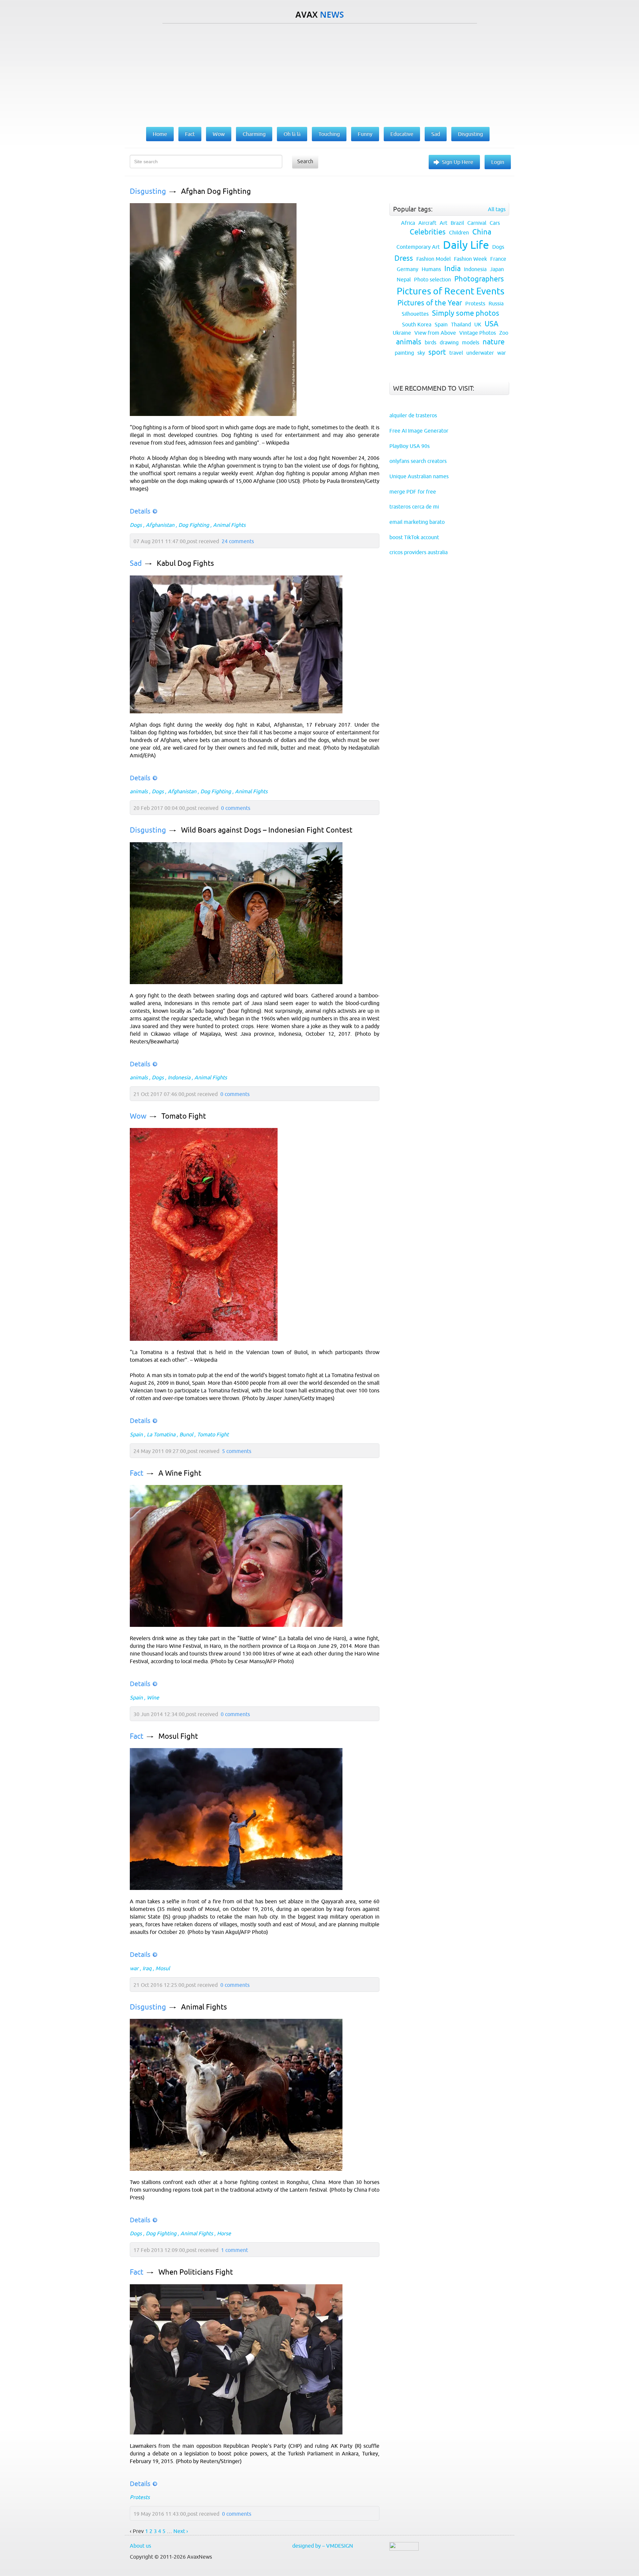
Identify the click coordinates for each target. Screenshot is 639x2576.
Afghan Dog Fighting (216, 191)
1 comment (234, 2250)
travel (456, 353)
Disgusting (148, 191)
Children (459, 232)
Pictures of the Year (430, 303)
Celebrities (428, 232)
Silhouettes (415, 314)
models (471, 342)
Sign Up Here (458, 162)
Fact (137, 1473)
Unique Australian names (419, 476)
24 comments (238, 541)
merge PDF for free (413, 492)
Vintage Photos (478, 333)
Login (498, 162)
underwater (480, 353)
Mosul (163, 1968)
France (498, 259)
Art (443, 223)
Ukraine (402, 333)
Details (140, 511)
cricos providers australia (419, 552)
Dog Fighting (194, 525)
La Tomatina (161, 1434)
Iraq (147, 1968)
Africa (408, 223)
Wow (138, 1116)
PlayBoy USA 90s (410, 446)
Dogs (136, 525)
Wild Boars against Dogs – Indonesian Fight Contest (267, 830)
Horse (224, 2233)
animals (139, 791)
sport (437, 352)
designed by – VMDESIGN (323, 2546)
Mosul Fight (178, 1736)
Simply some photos (466, 313)
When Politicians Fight (196, 2272)
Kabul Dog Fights (185, 563)
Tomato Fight (184, 1116)
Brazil (457, 223)
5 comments (237, 1451)
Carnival (477, 223)
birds (430, 342)
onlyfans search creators (418, 461)
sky (421, 353)
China (482, 232)
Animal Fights (229, 525)
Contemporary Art (418, 247)
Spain (136, 1434)
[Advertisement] (319, 74)
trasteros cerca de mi (414, 507)
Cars (495, 223)
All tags (497, 209)
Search (305, 161)
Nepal (404, 279)
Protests (140, 2497)
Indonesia (179, 1077)
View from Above (435, 333)
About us (140, 2546)
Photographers (479, 279)
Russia (496, 303)
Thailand (461, 324)
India (452, 269)
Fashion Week (470, 259)
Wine (153, 1697)
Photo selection (432, 279)
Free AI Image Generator (419, 431)
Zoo (504, 333)
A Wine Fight (180, 1473)
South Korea (417, 324)
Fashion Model (433, 259)
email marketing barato (417, 522)
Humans (431, 269)
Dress (404, 258)
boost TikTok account (414, 537)
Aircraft (427, 223)
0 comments (236, 808)
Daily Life (466, 245)
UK (478, 324)
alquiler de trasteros (413, 415)
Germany (408, 269)
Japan (497, 269)
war (134, 1968)
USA (492, 324)
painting (404, 353)
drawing (449, 342)
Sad (136, 563)
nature (494, 342)
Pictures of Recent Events (450, 291)
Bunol (186, 1434)
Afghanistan (160, 525)
